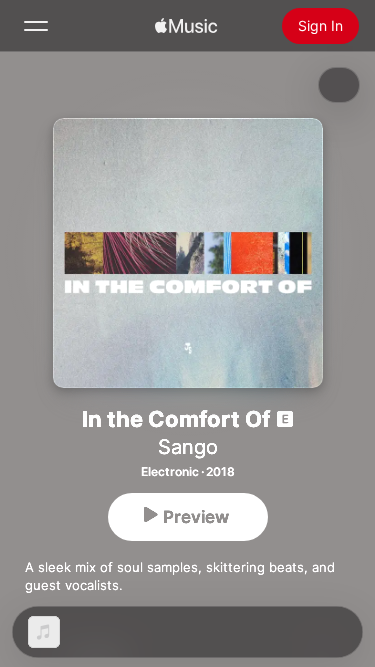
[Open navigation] (36, 26)
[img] (186, 26)
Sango (188, 447)
